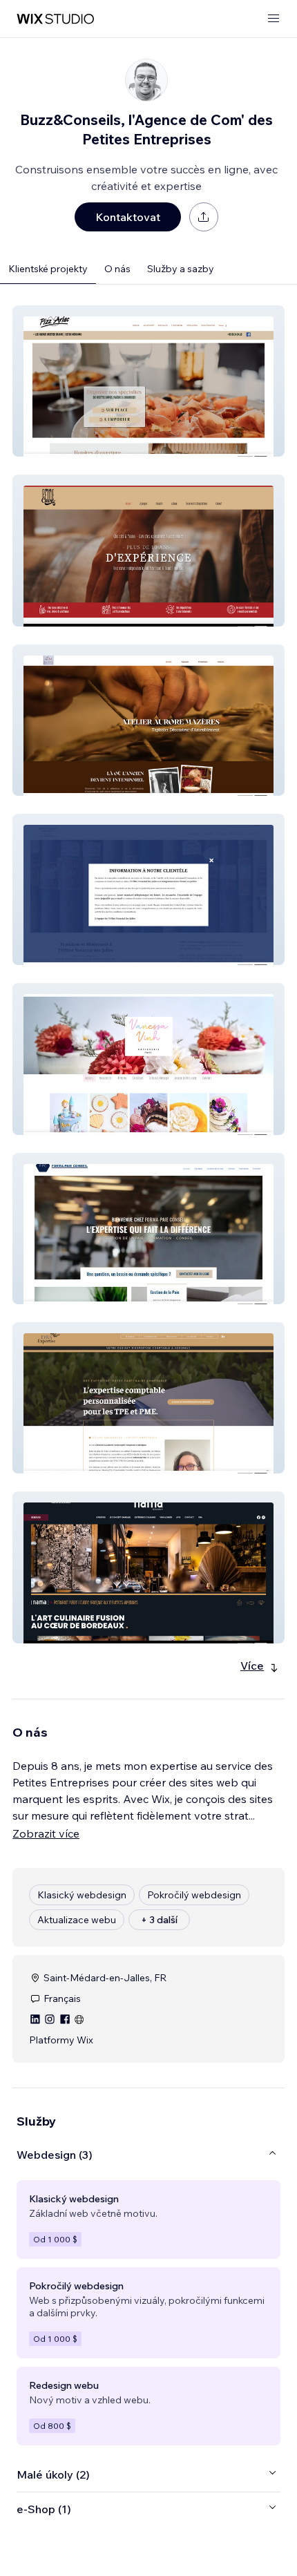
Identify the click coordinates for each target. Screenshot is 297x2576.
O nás (117, 269)
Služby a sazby (181, 269)
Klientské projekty (48, 269)
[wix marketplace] (55, 19)
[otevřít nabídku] (274, 19)
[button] (148, 381)
